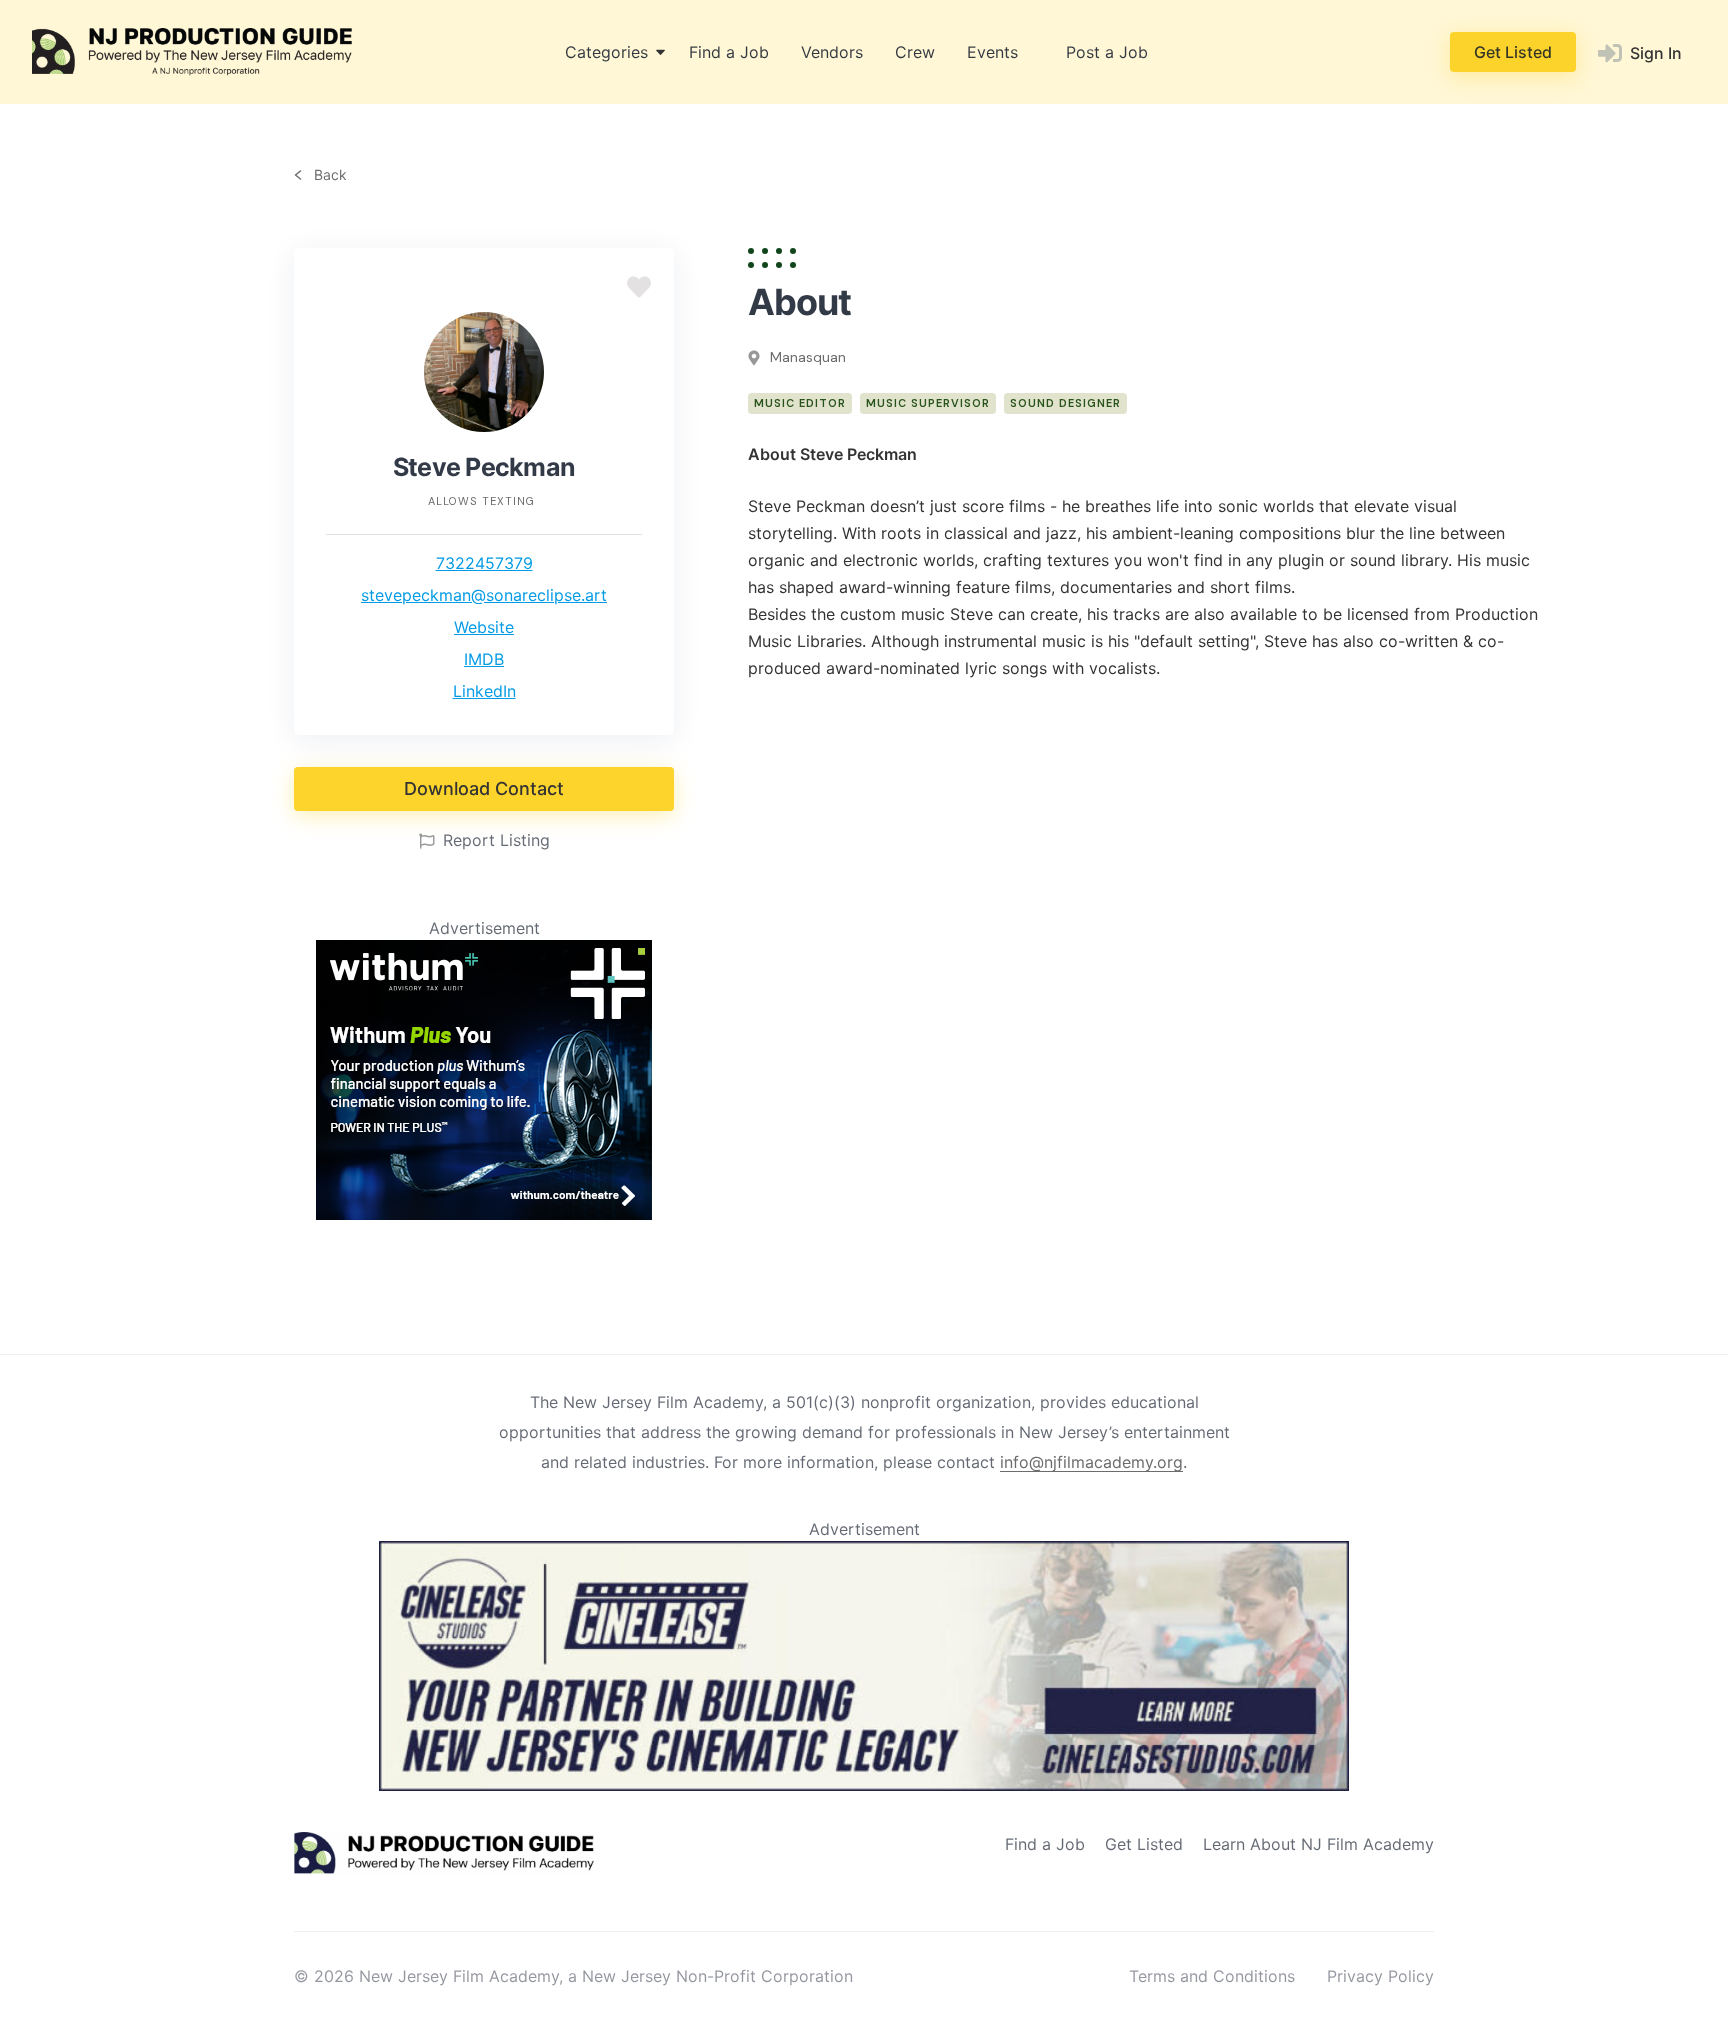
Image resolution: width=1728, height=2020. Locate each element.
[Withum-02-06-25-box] (484, 1214)
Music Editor (800, 403)
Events (992, 52)
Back (328, 175)
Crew (915, 52)
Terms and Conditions (1212, 1976)
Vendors (832, 52)
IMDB (484, 659)
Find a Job (729, 52)
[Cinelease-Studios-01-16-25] (864, 1785)
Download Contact (484, 788)
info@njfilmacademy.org (1091, 1462)
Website (484, 627)
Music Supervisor (928, 403)
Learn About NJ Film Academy (1318, 1844)
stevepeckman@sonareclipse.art (484, 595)
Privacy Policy (1380, 1976)
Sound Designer (1065, 403)
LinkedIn (484, 691)
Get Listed (1513, 52)
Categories (606, 52)
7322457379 (484, 563)
